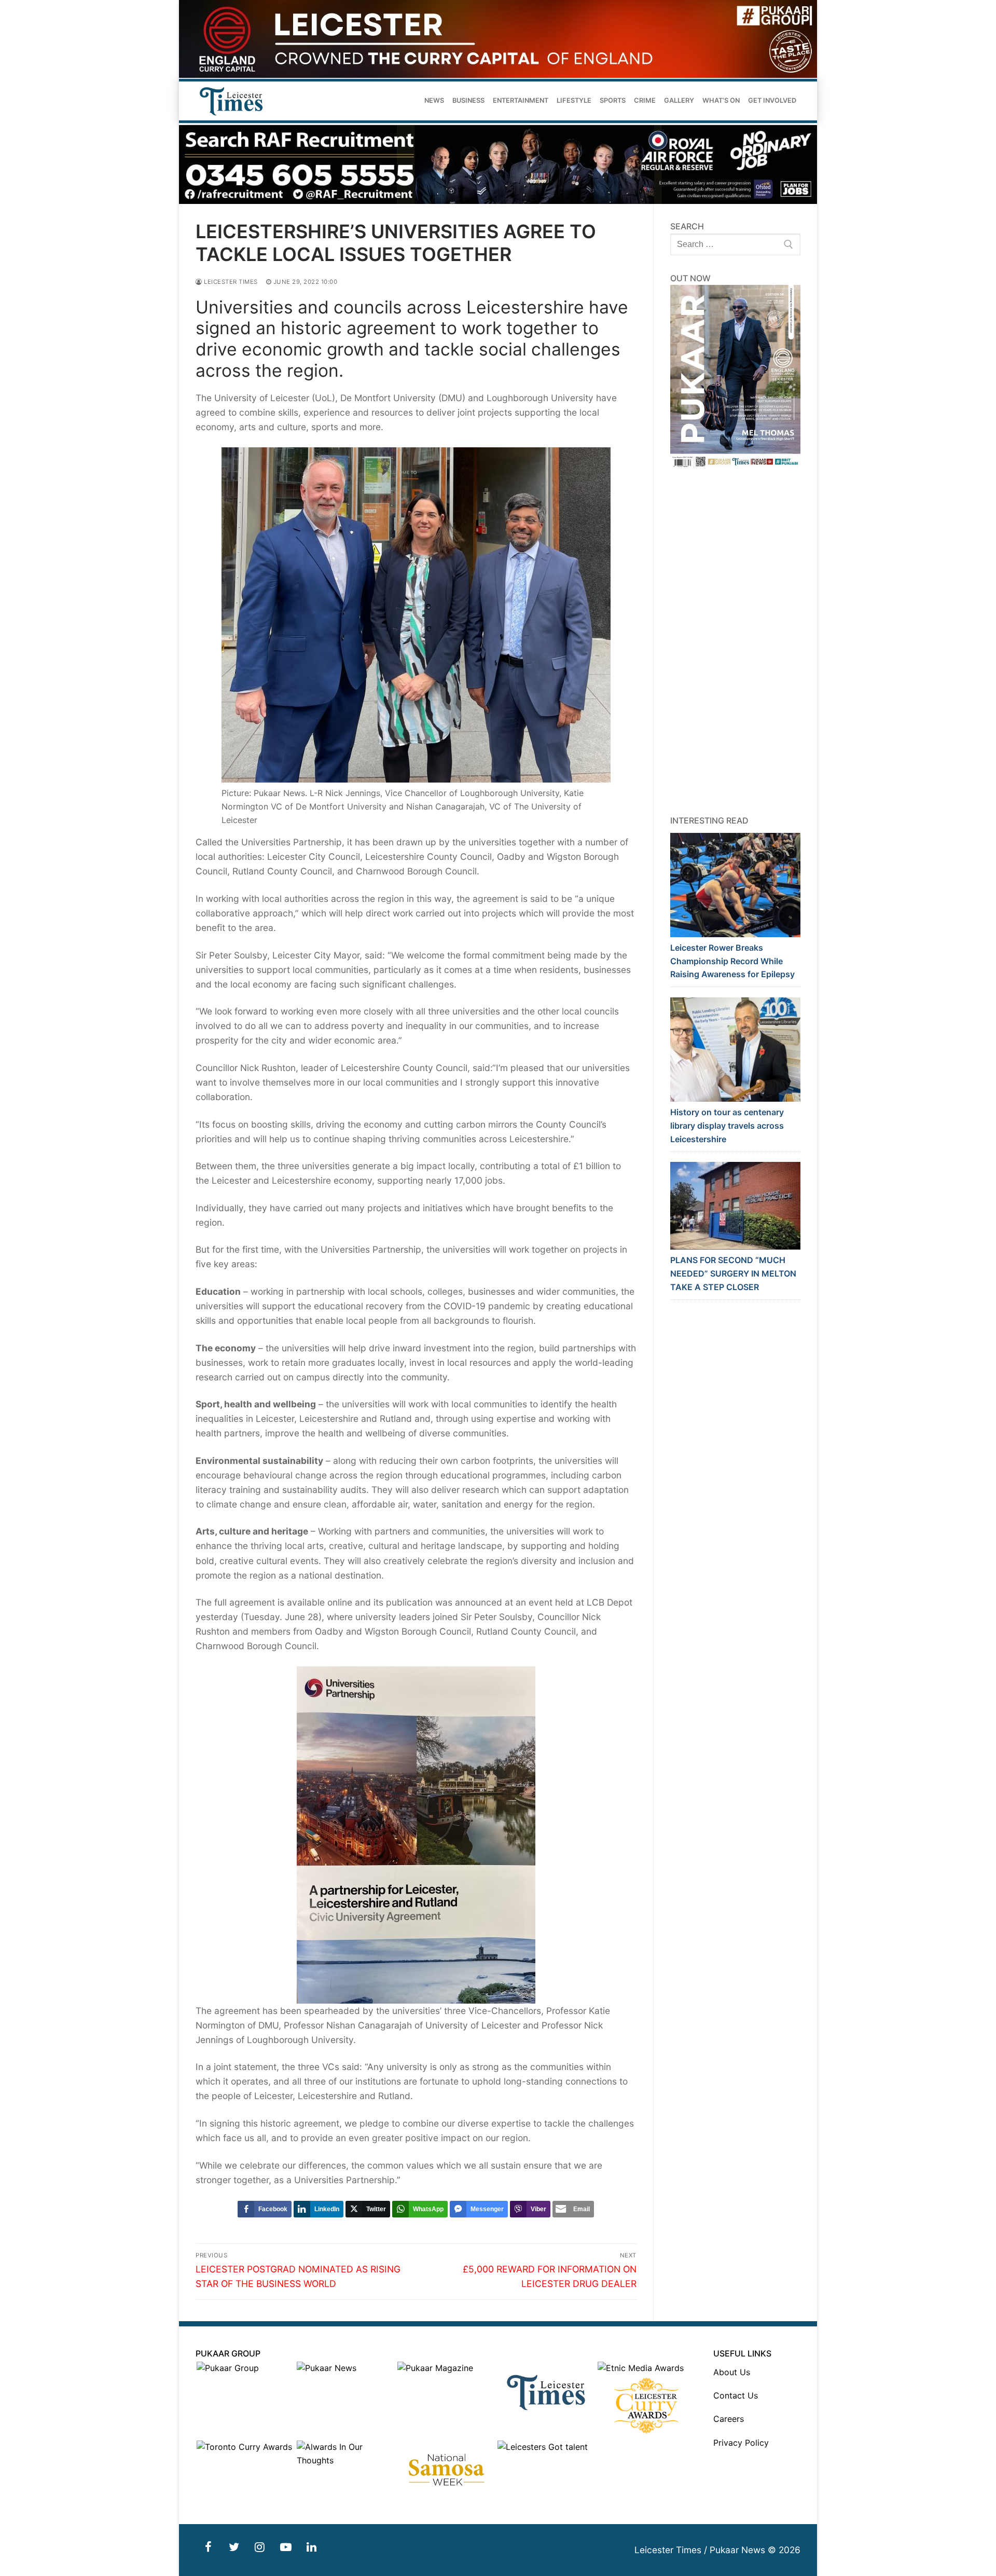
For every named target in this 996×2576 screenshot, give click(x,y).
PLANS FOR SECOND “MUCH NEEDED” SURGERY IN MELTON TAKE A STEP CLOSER (733, 1273)
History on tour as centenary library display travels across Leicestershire (727, 1126)
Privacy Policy (741, 2443)
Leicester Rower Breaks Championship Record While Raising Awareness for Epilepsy (732, 961)
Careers (729, 2419)
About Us (732, 2372)
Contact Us (736, 2395)
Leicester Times (230, 282)
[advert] (498, 75)
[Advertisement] (736, 642)
